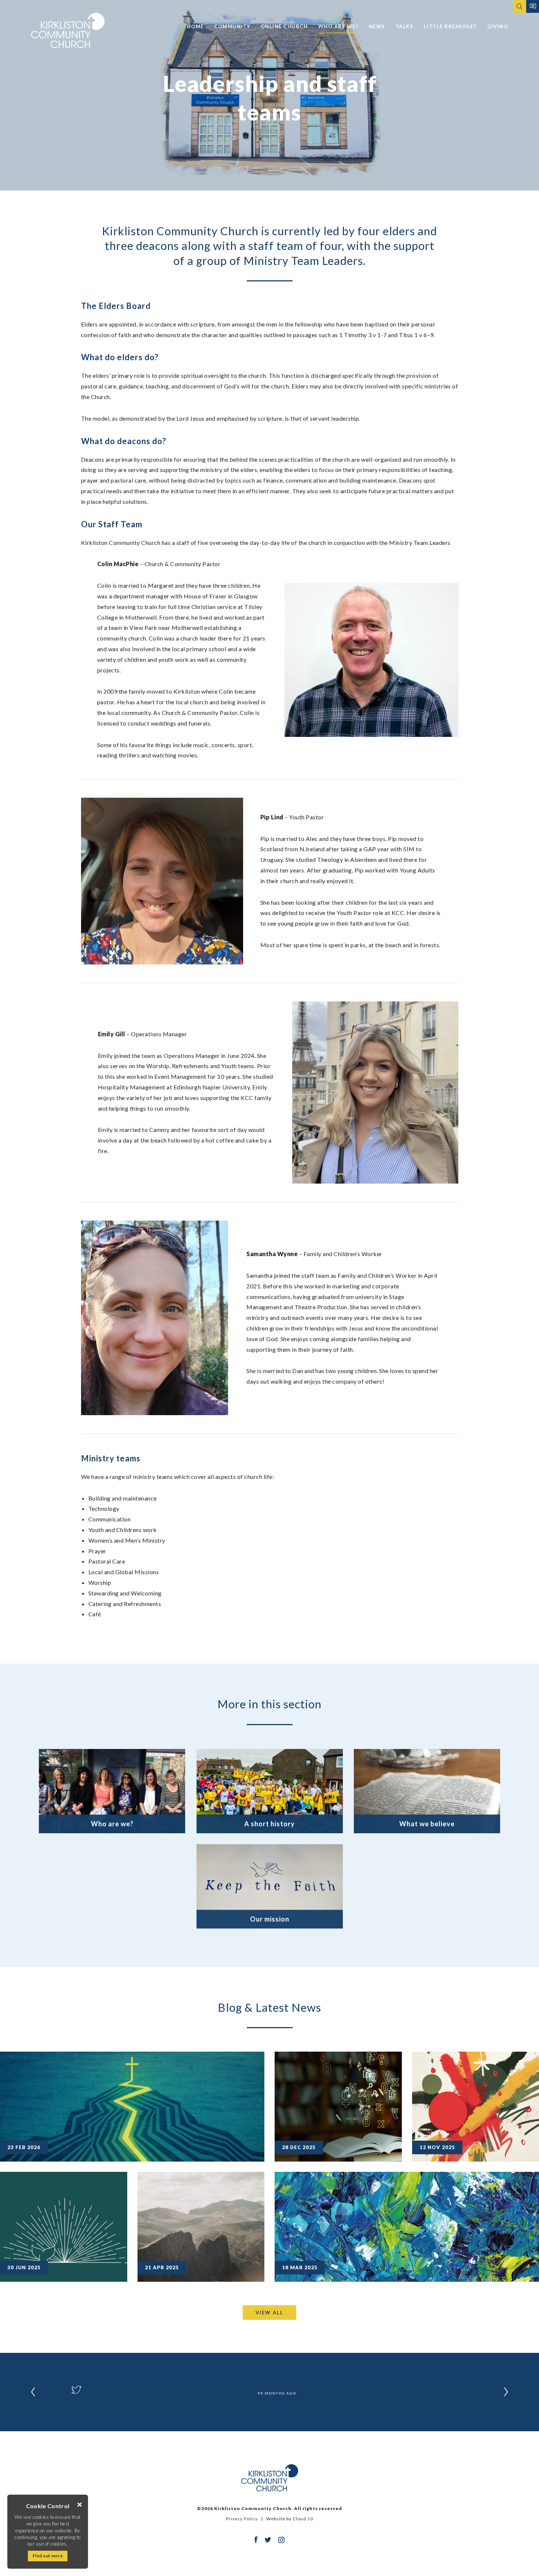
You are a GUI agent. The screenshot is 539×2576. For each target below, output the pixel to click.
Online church (284, 26)
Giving (498, 26)
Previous (33, 2392)
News (377, 26)
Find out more (48, 2556)
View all (269, 2313)
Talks (405, 26)
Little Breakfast (450, 26)
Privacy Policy (242, 2519)
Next (506, 2392)
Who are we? (338, 26)
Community (232, 26)
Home (195, 26)
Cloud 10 (303, 2519)
